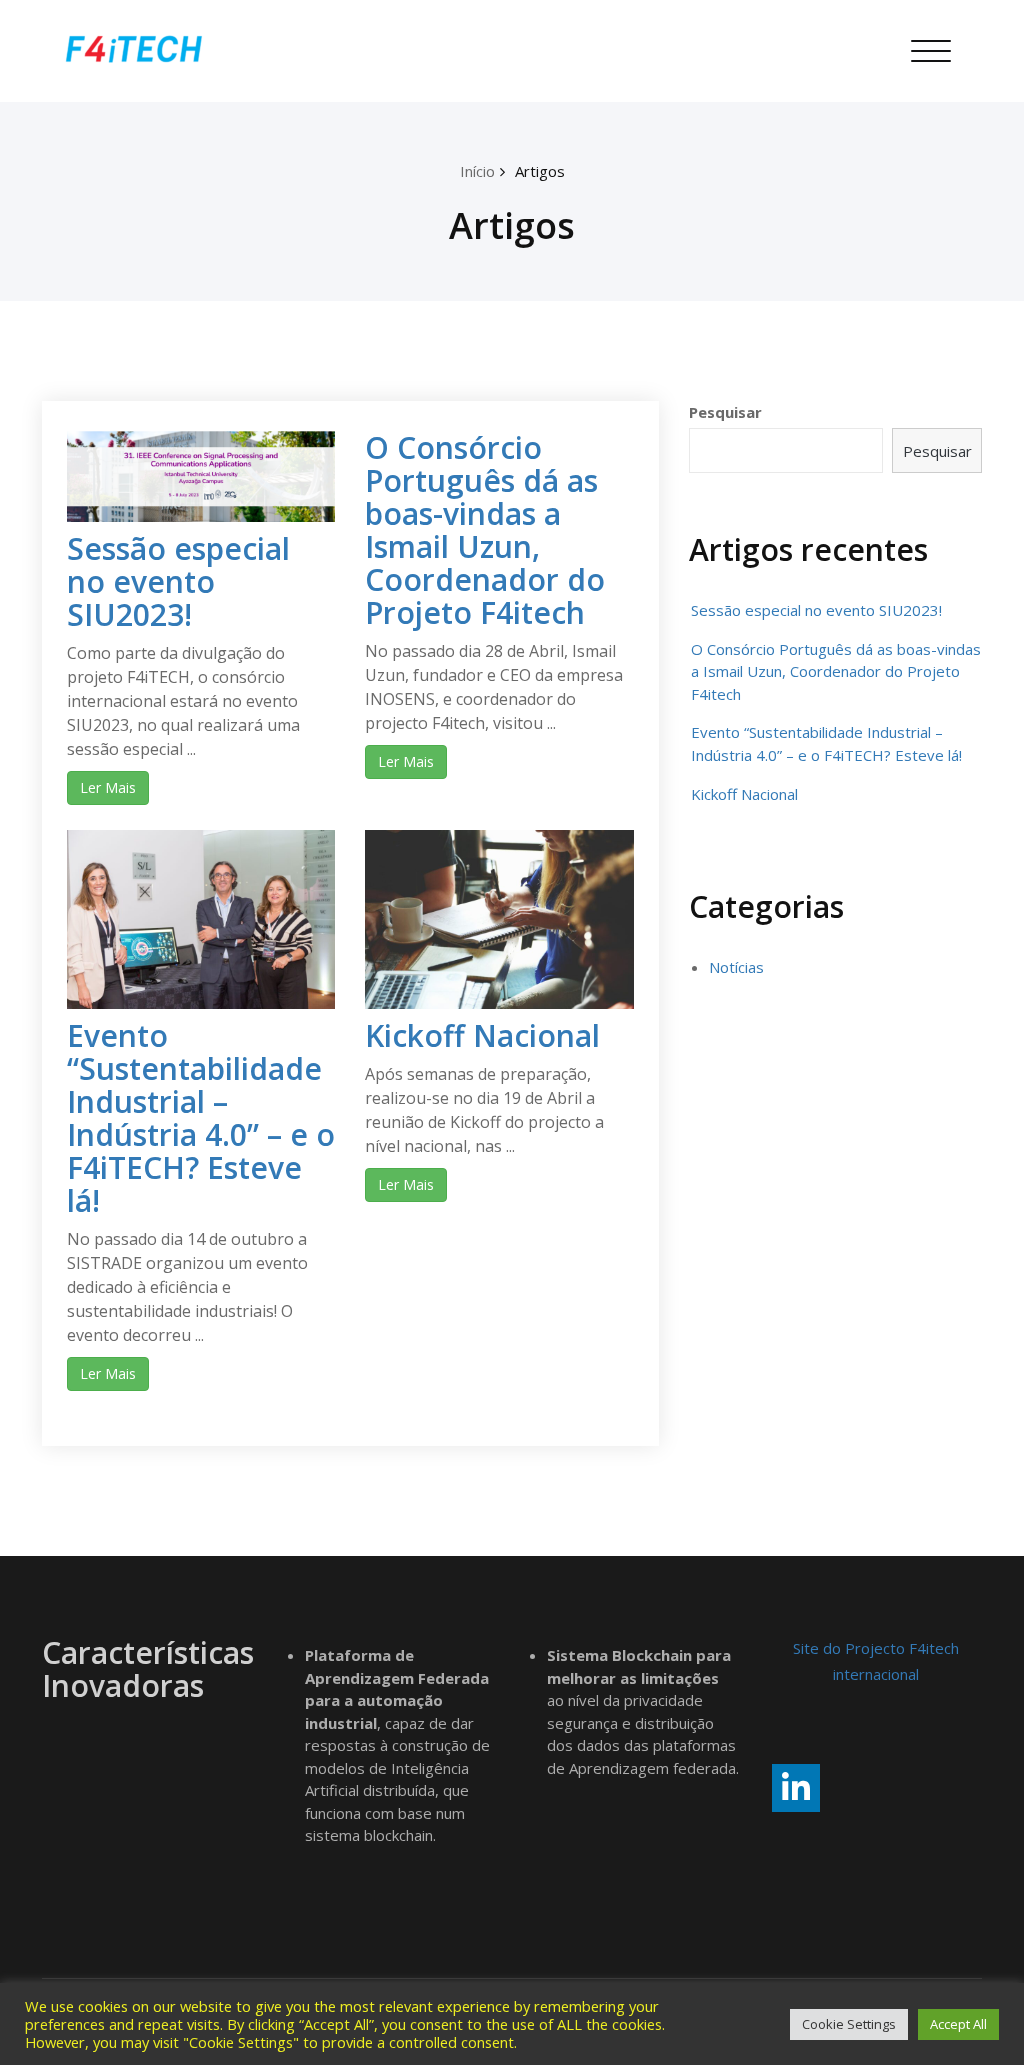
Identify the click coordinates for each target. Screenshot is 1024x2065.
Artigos (540, 171)
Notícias (736, 967)
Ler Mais (108, 787)
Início (477, 171)
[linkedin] (796, 1788)
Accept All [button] (958, 2024)
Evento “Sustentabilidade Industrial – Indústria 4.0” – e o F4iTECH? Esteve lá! (201, 1118)
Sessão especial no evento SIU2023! (178, 581)
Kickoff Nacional (482, 1035)
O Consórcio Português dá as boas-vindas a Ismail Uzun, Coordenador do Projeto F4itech (485, 530)
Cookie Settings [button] (849, 2024)
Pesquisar (725, 412)
